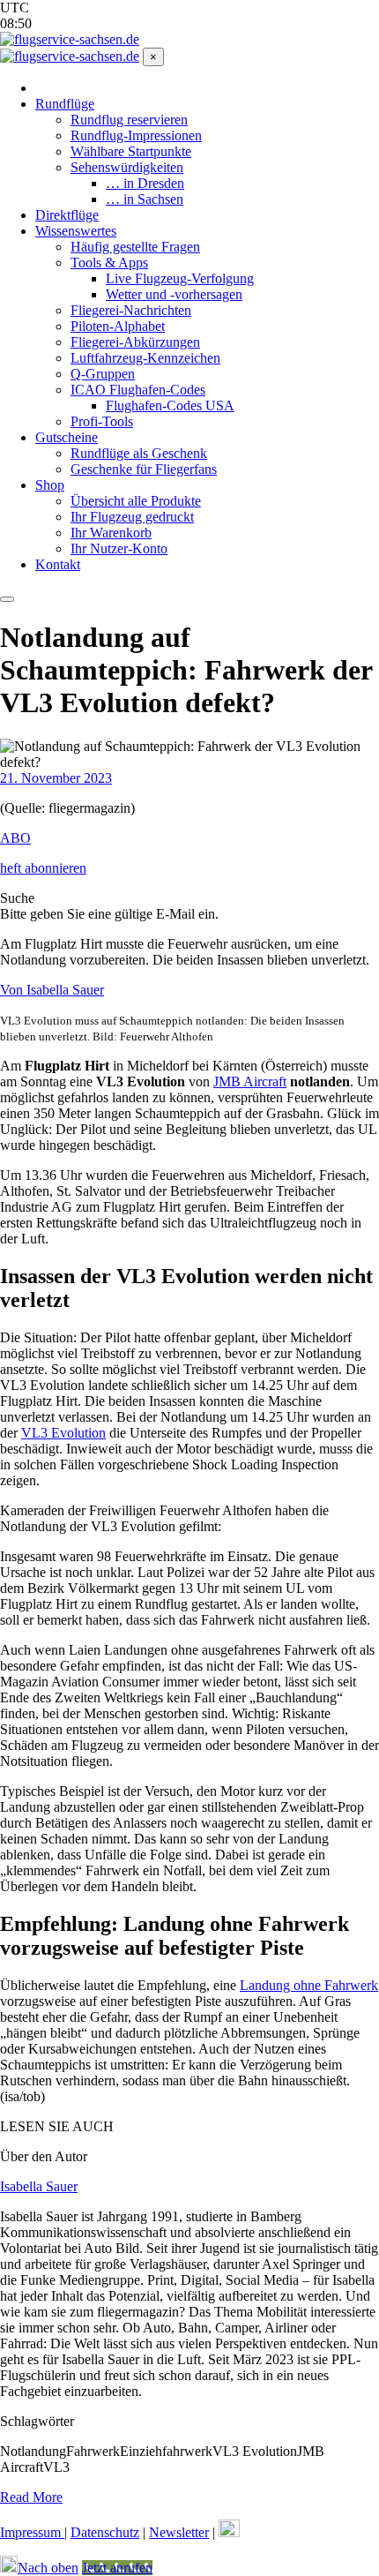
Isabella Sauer (39, 2186)
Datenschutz (105, 2532)
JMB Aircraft (250, 1081)
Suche (17, 898)
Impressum (32, 2532)
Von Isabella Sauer (52, 990)
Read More (31, 2497)
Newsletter (179, 2532)
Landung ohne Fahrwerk (309, 1985)
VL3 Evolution (63, 1433)
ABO (15, 838)
